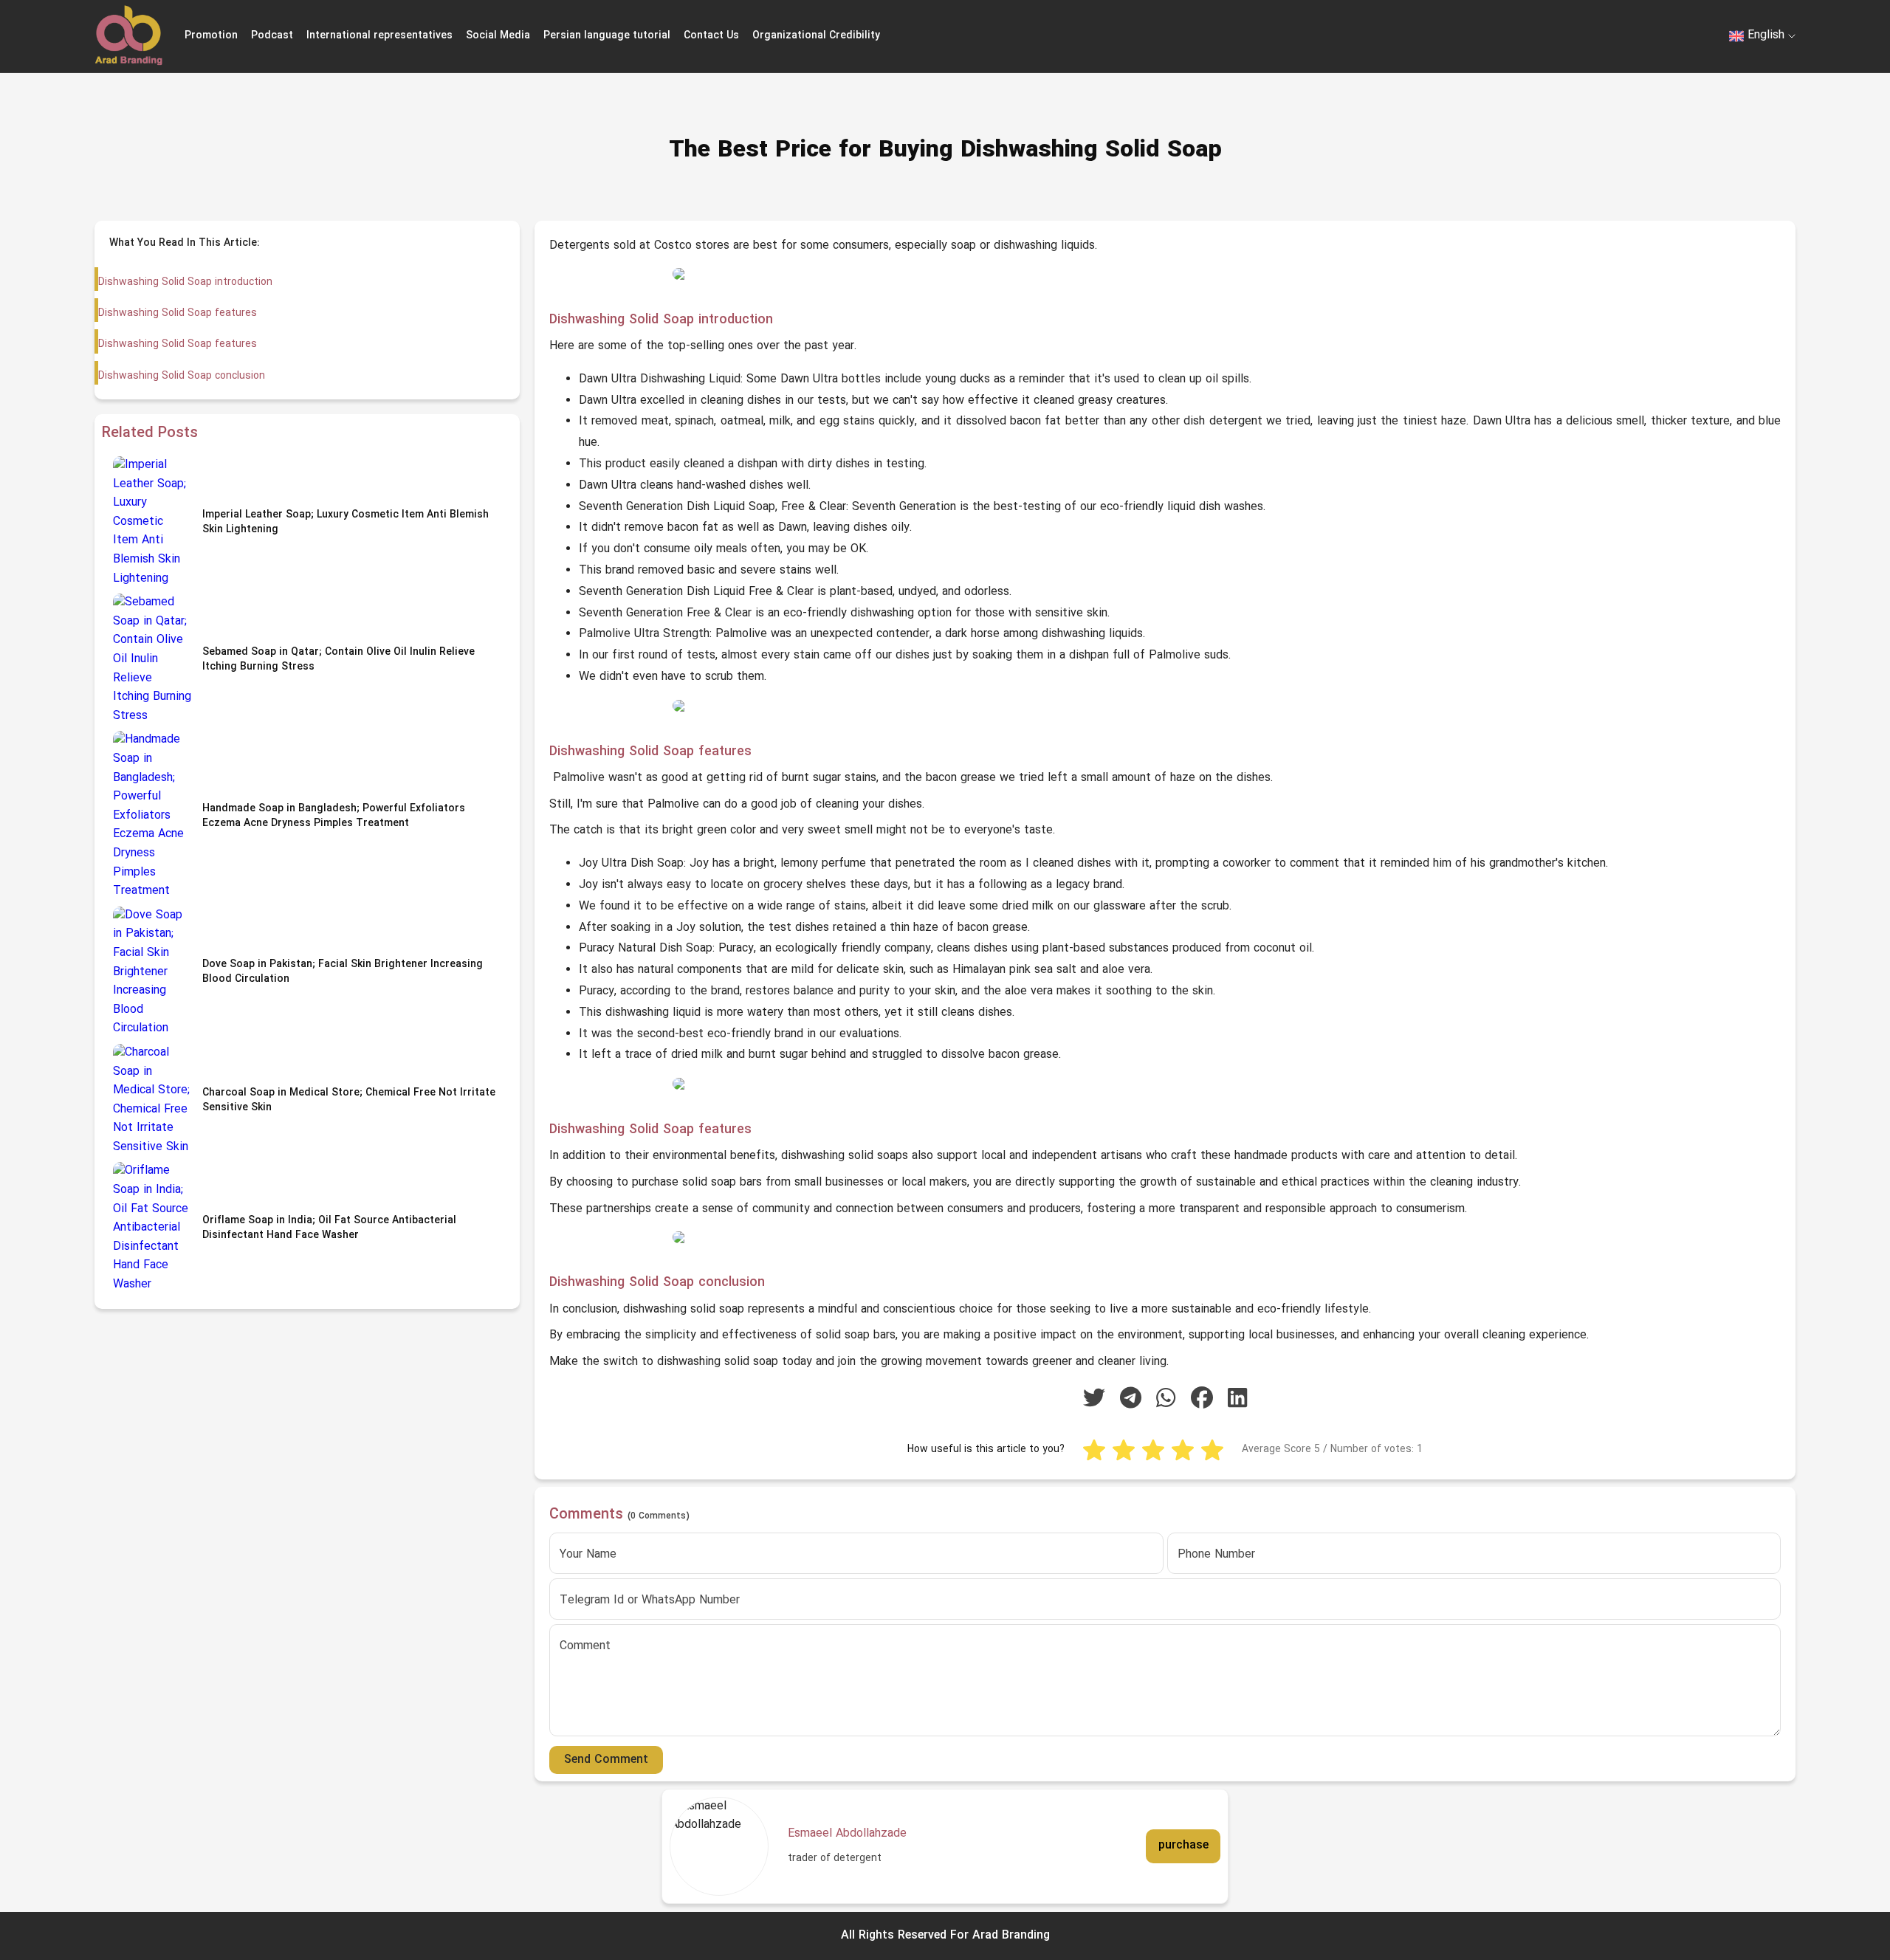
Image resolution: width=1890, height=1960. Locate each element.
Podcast (272, 36)
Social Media (498, 36)
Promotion (211, 36)
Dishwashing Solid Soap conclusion (182, 376)
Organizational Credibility (816, 36)
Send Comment (606, 1760)
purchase (1183, 1846)
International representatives (379, 36)
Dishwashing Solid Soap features (178, 313)
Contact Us (711, 36)
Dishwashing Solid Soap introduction (185, 282)
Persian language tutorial (607, 36)
